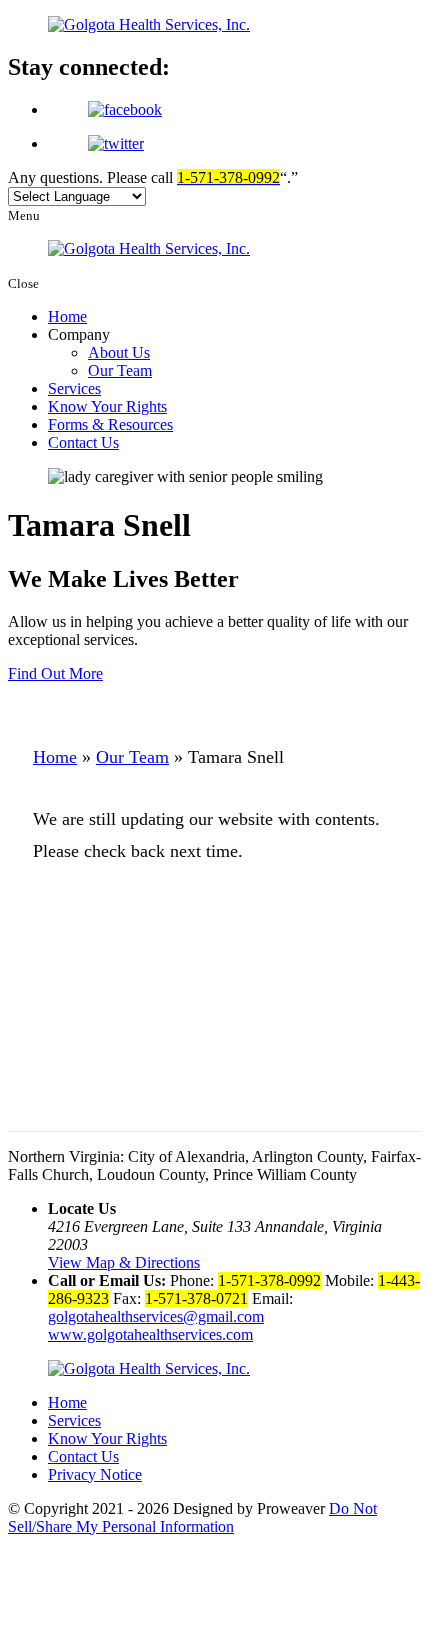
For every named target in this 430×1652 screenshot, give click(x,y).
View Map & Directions (124, 1262)
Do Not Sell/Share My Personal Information (192, 1517)
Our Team (120, 370)
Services (74, 388)
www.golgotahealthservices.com (150, 1334)
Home (67, 316)
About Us (119, 352)
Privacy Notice (95, 1474)
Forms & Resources (110, 424)
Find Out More (55, 673)
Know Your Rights (107, 406)
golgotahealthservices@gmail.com (156, 1316)
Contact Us (83, 442)
